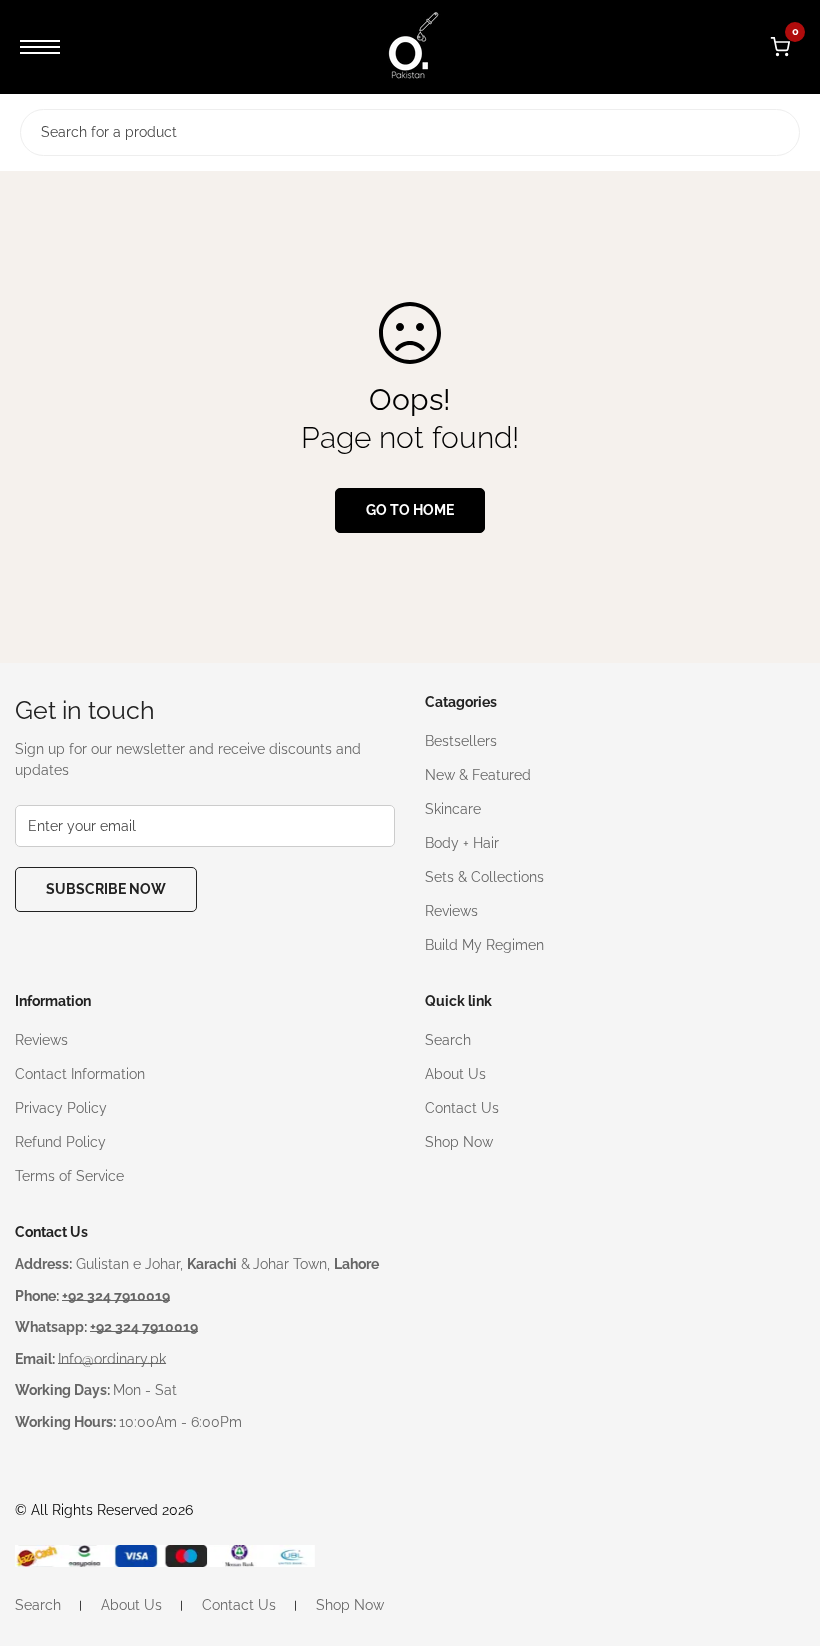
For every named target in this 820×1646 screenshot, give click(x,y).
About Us (455, 1074)
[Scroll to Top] (781, 1537)
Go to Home (410, 510)
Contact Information (80, 1074)
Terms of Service (69, 1176)
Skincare (453, 809)
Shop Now (459, 1142)
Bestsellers (461, 741)
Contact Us (462, 1108)
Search (448, 1040)
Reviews (451, 911)
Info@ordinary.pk (112, 1359)
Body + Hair (462, 843)
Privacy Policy (61, 1108)
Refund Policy (60, 1142)
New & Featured (478, 775)
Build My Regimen (484, 945)
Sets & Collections (484, 877)
